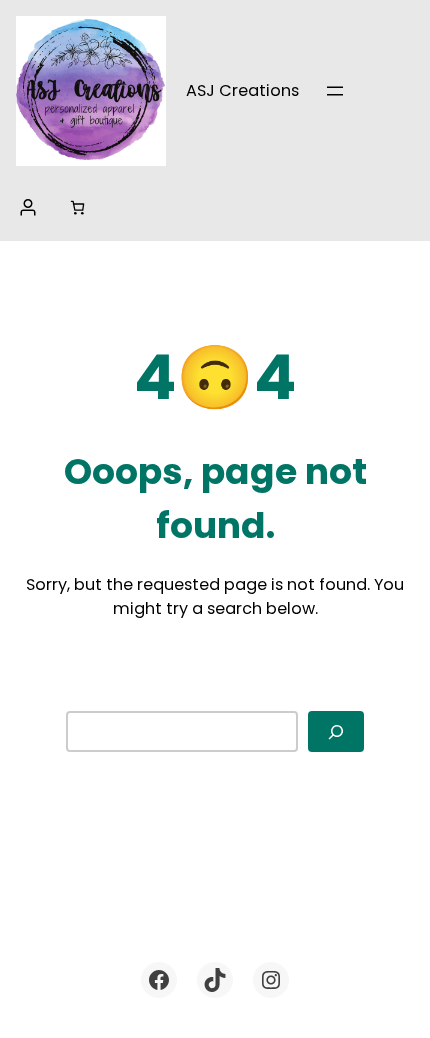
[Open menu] (335, 91)
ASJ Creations (242, 90)
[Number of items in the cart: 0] (77, 207)
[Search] (336, 731)
